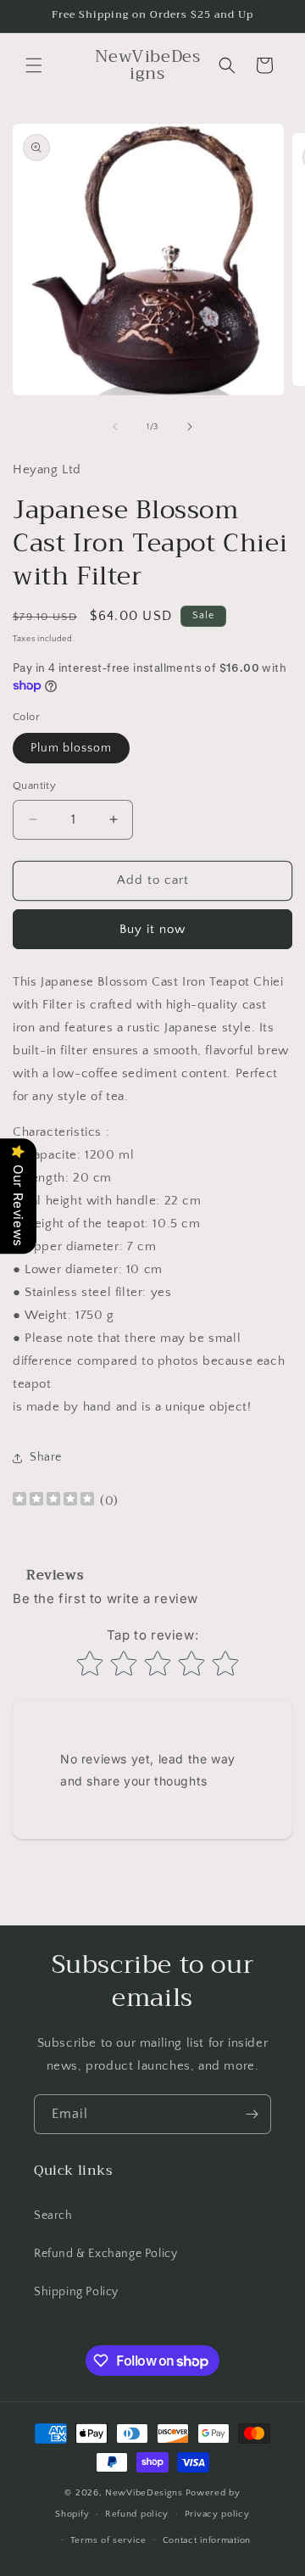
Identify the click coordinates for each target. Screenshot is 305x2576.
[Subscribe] (252, 2114)
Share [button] (46, 1457)
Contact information (207, 2540)
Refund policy (137, 2514)
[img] (53, 1501)
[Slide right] (190, 427)
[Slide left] (115, 427)
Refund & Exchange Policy (105, 2254)
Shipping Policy (76, 2292)
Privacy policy (217, 2514)
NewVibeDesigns (144, 2493)
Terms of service (108, 2540)
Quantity (34, 785)
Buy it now (152, 929)
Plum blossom (71, 748)
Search (53, 2216)
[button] (34, 65)
